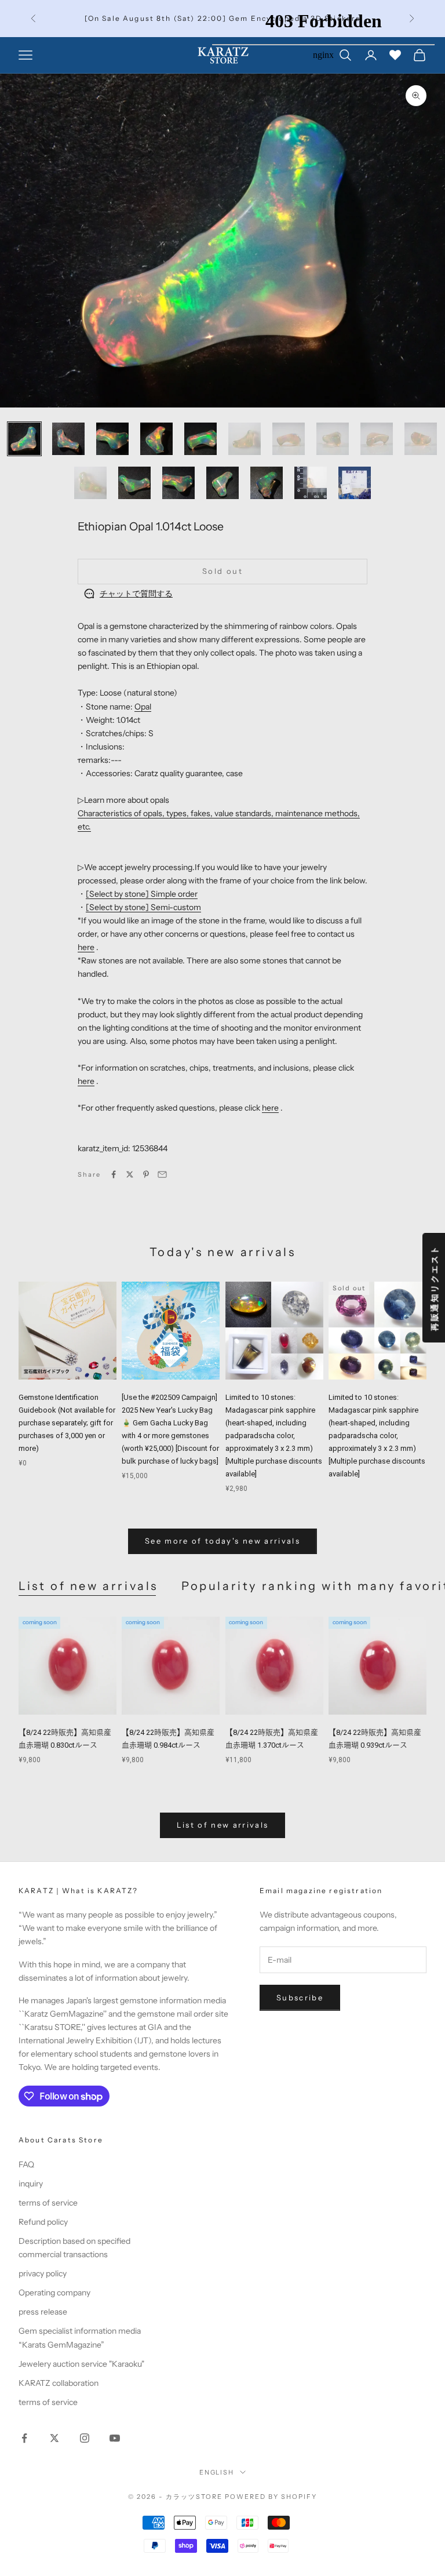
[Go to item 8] (333, 439)
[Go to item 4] (156, 439)
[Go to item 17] (355, 483)
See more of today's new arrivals (222, 1541)
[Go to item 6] (245, 439)
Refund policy (43, 2222)
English (217, 2472)
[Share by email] (162, 1174)
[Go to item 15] (267, 483)
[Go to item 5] (200, 439)
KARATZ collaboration (59, 2383)
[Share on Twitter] (130, 1174)
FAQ (26, 2164)
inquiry (31, 2184)
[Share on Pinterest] (146, 1174)
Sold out (222, 571)
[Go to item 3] (112, 439)
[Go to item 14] (222, 483)
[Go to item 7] (289, 439)
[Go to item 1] (24, 439)
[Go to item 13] (178, 483)
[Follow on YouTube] (115, 2438)
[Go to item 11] (90, 483)
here (86, 947)
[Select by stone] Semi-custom (143, 907)
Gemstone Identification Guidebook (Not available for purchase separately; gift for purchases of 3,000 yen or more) (67, 1423)
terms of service (48, 2203)
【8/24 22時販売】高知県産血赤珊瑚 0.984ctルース (168, 1739)
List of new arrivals (88, 1586)
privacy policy (43, 2273)
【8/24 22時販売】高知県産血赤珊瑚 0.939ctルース (375, 1739)
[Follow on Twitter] (54, 2438)
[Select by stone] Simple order (142, 894)
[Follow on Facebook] (24, 2438)
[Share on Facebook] (114, 1174)
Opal (143, 707)
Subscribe (300, 1998)
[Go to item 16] (311, 483)
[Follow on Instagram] (85, 2438)
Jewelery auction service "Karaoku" (81, 2364)
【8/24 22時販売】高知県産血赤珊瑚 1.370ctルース (272, 1739)
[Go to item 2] (68, 439)
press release (43, 2312)
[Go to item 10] (421, 439)
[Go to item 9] (377, 439)
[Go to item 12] (134, 483)
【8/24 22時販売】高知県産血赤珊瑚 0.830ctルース (65, 1739)
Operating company (54, 2293)
